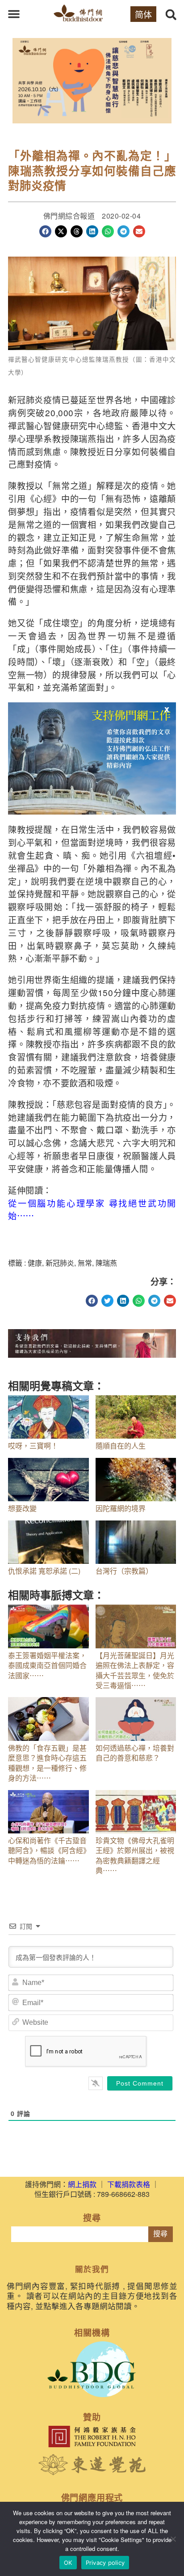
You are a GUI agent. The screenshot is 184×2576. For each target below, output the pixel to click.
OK (68, 2563)
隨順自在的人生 (121, 1446)
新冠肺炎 (60, 1263)
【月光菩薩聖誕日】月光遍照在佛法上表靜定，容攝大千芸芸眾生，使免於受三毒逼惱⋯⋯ (135, 1670)
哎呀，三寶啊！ (33, 1446)
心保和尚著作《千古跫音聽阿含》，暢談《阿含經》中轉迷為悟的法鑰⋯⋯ (47, 1850)
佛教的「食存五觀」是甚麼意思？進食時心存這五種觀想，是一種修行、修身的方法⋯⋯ (47, 1763)
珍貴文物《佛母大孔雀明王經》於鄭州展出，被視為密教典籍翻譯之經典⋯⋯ (135, 1855)
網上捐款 (82, 2184)
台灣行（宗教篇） (124, 1571)
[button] (14, 14)
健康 (35, 1263)
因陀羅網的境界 (121, 1508)
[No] (173, 2539)
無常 (85, 1263)
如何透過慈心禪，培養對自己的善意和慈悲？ (135, 1753)
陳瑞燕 (106, 1263)
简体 (143, 14)
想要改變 (22, 1508)
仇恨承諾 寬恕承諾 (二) (44, 1571)
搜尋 (160, 2234)
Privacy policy (105, 2563)
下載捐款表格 (129, 2184)
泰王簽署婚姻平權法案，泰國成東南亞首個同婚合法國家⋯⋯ (47, 1665)
